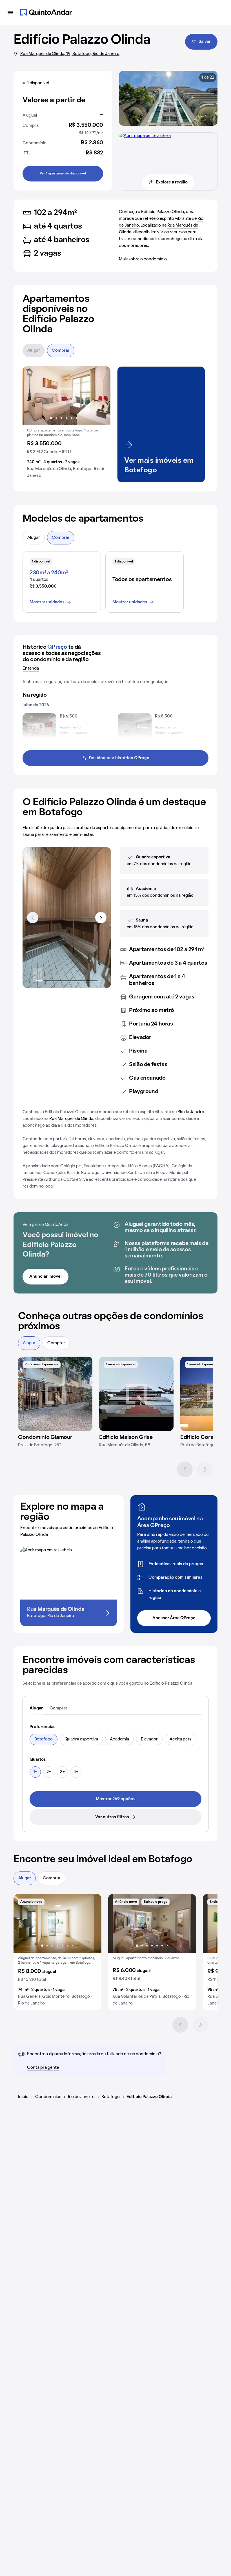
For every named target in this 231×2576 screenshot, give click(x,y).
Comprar (61, 351)
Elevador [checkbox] (149, 1739)
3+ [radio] (62, 1772)
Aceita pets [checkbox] (180, 1739)
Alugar (34, 351)
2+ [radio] (49, 1772)
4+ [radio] (76, 1772)
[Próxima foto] (100, 396)
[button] (66, 424)
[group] (66, 424)
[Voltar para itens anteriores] (33, 918)
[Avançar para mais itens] (101, 918)
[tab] (36, 1709)
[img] (55, 1394)
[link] (115, 1799)
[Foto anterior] (33, 396)
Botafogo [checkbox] (44, 1739)
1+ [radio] (35, 1772)
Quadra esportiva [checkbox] (81, 1739)
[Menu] (10, 12)
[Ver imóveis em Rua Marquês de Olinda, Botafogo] (145, 136)
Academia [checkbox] (119, 1739)
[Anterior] (185, 1469)
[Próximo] (205, 1469)
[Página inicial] (46, 12)
